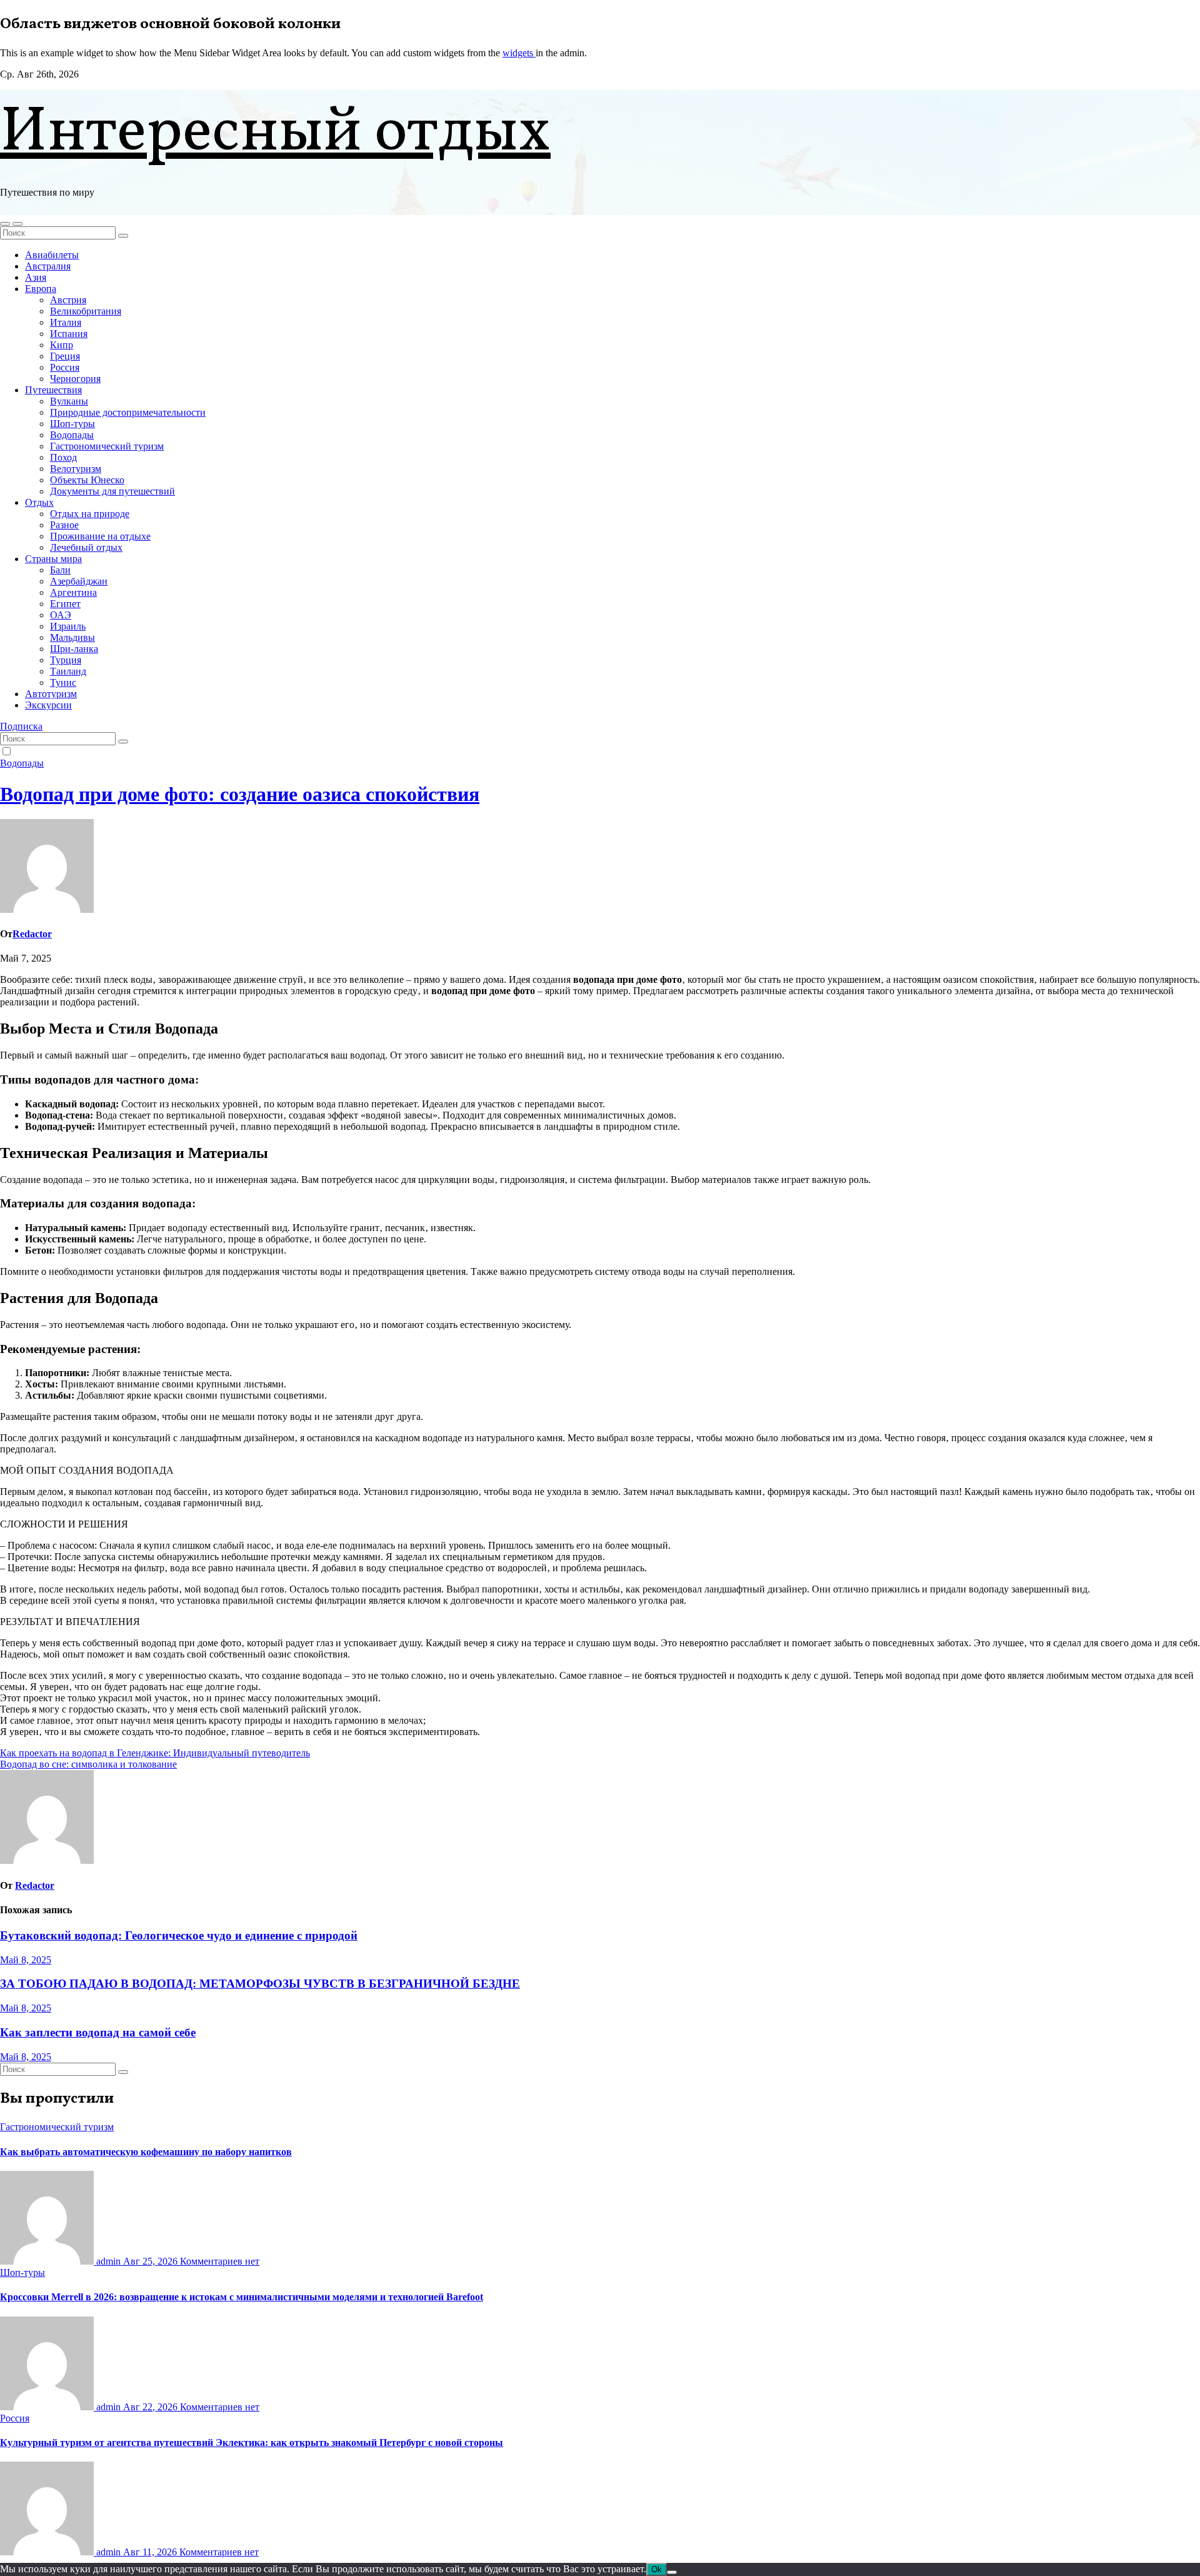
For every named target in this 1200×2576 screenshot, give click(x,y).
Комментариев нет (220, 2261)
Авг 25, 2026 (152, 2261)
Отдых (39, 502)
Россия (65, 367)
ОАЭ (61, 615)
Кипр (62, 345)
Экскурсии (48, 705)
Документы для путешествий (112, 491)
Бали (60, 570)
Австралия (48, 266)
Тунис (63, 682)
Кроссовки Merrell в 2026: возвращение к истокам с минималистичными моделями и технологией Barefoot (242, 2297)
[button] (5, 224)
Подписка (21, 726)
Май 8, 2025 (26, 1960)
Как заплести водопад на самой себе (98, 2032)
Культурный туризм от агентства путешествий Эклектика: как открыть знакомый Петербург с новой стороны (252, 2443)
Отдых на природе (90, 514)
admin (108, 2261)
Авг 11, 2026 (151, 2552)
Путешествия (53, 390)
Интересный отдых (275, 133)
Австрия (68, 300)
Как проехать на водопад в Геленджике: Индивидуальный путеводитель (155, 1753)
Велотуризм (76, 469)
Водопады (72, 435)
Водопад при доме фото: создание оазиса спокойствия (240, 794)
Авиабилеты (52, 255)
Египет (65, 604)
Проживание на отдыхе (100, 536)
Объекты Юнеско (87, 480)
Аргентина (73, 592)
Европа (41, 289)
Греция (65, 356)
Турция (66, 660)
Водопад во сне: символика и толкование (88, 1764)
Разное (64, 525)
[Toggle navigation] (17, 224)
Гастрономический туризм (107, 446)
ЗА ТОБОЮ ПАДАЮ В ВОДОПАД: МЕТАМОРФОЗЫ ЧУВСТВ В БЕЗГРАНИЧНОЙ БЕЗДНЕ (260, 1984)
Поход (63, 457)
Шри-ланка (74, 649)
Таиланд (68, 671)
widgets (519, 53)
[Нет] (672, 2572)
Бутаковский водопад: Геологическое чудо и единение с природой (179, 1935)
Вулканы (69, 401)
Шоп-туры (72, 424)
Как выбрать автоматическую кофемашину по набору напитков (146, 2152)
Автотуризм (51, 694)
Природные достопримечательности (128, 412)
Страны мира (53, 559)
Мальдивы (72, 637)
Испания (69, 334)
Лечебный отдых (86, 547)
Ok (657, 2569)
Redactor (32, 934)
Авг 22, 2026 (152, 2407)
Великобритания (86, 311)
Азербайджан (79, 581)
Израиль (68, 626)
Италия (66, 322)
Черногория (75, 379)
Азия (36, 277)
